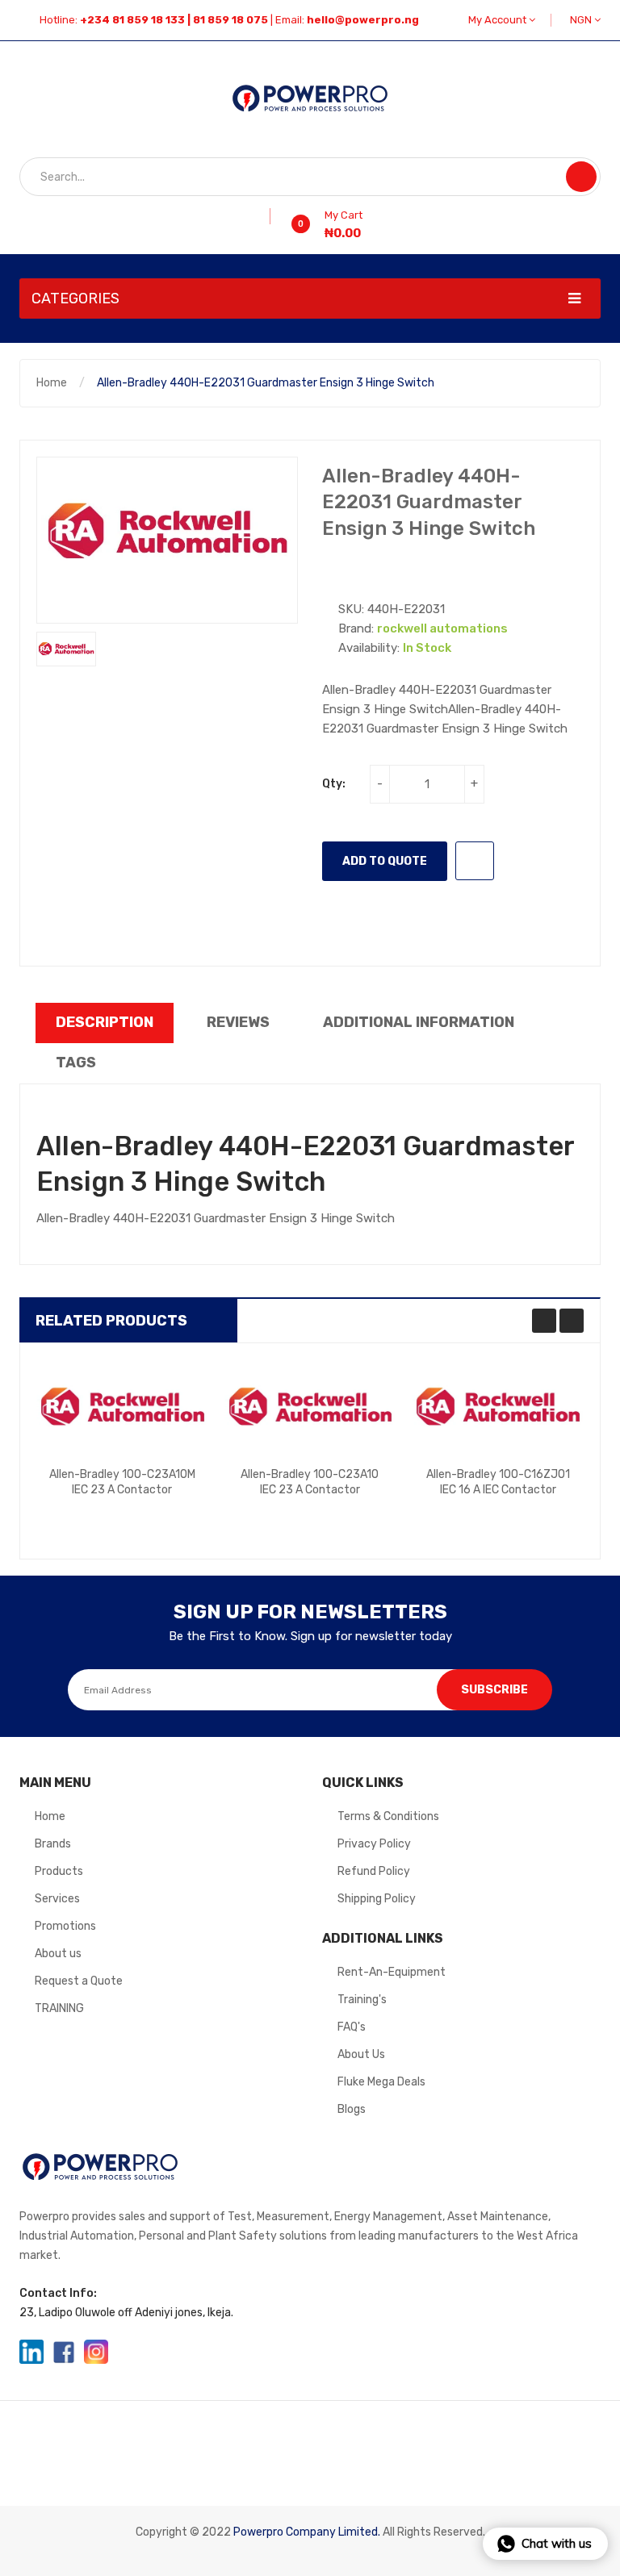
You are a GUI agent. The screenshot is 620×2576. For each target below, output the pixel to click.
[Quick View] (122, 1407)
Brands (53, 1844)
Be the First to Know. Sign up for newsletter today (310, 1636)
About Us (361, 2054)
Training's (362, 2000)
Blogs (352, 2109)
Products (59, 1871)
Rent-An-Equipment (392, 1972)
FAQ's (352, 2027)
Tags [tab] (76, 1063)
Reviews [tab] (238, 1022)
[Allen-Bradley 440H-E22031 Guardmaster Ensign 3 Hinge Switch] (66, 649)
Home (52, 383)
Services (57, 1899)
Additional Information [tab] (419, 1022)
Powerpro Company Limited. (307, 2532)
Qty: (334, 784)
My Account (499, 20)
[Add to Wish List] (264, 216)
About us (58, 1954)
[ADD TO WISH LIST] (475, 861)
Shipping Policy (377, 1899)
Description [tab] (105, 1022)
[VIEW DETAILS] (162, 1517)
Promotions (65, 1926)
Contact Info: (58, 2293)
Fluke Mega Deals (381, 2082)
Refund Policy (374, 1871)
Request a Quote (79, 1981)
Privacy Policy (374, 1844)
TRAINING (59, 2008)
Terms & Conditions (388, 1816)
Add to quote (385, 861)
